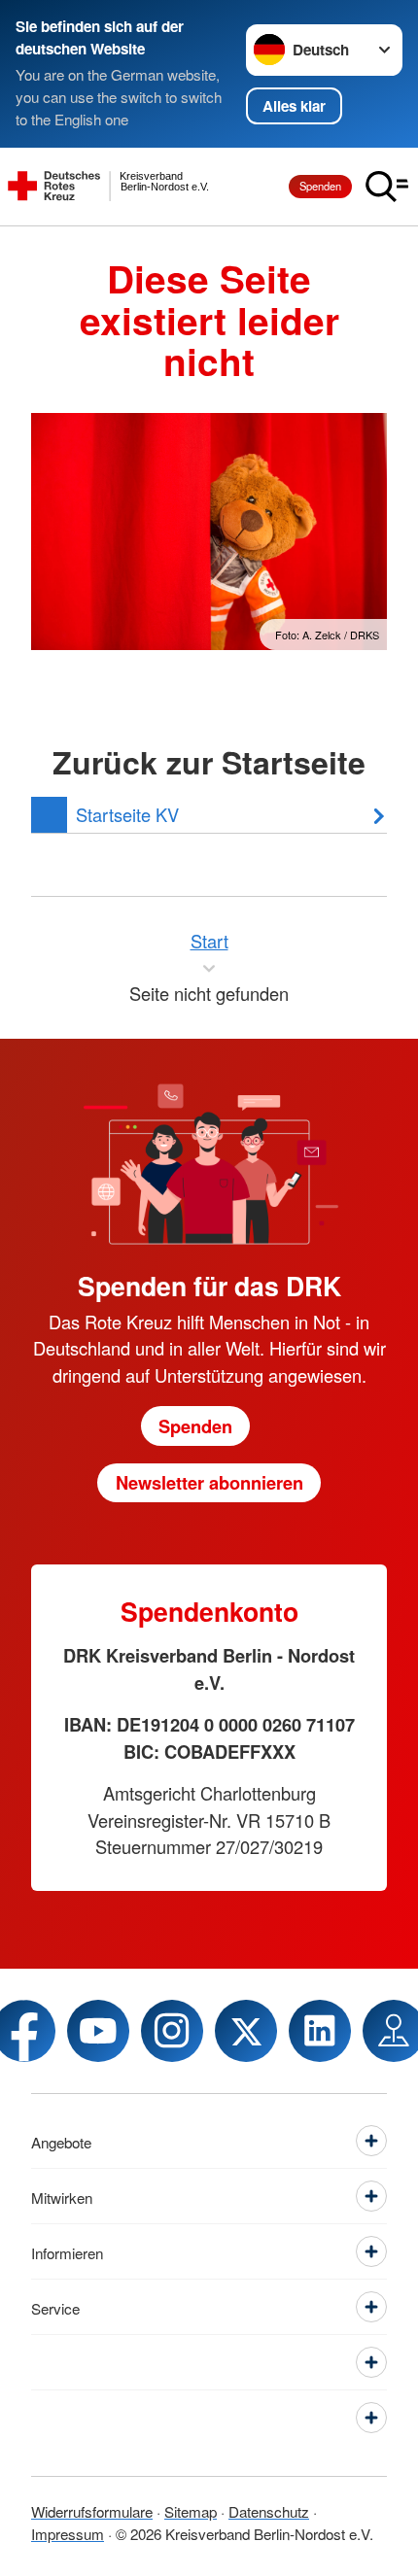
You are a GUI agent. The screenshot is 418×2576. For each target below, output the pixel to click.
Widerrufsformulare (92, 2511)
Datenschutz (269, 2511)
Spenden (320, 186)
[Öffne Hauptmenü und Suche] (387, 187)
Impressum (68, 2533)
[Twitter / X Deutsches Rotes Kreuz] (246, 2031)
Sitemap (191, 2511)
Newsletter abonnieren (209, 1482)
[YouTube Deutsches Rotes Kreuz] (98, 2031)
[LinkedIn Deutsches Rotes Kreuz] (320, 2031)
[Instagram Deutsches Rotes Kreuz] (172, 2031)
